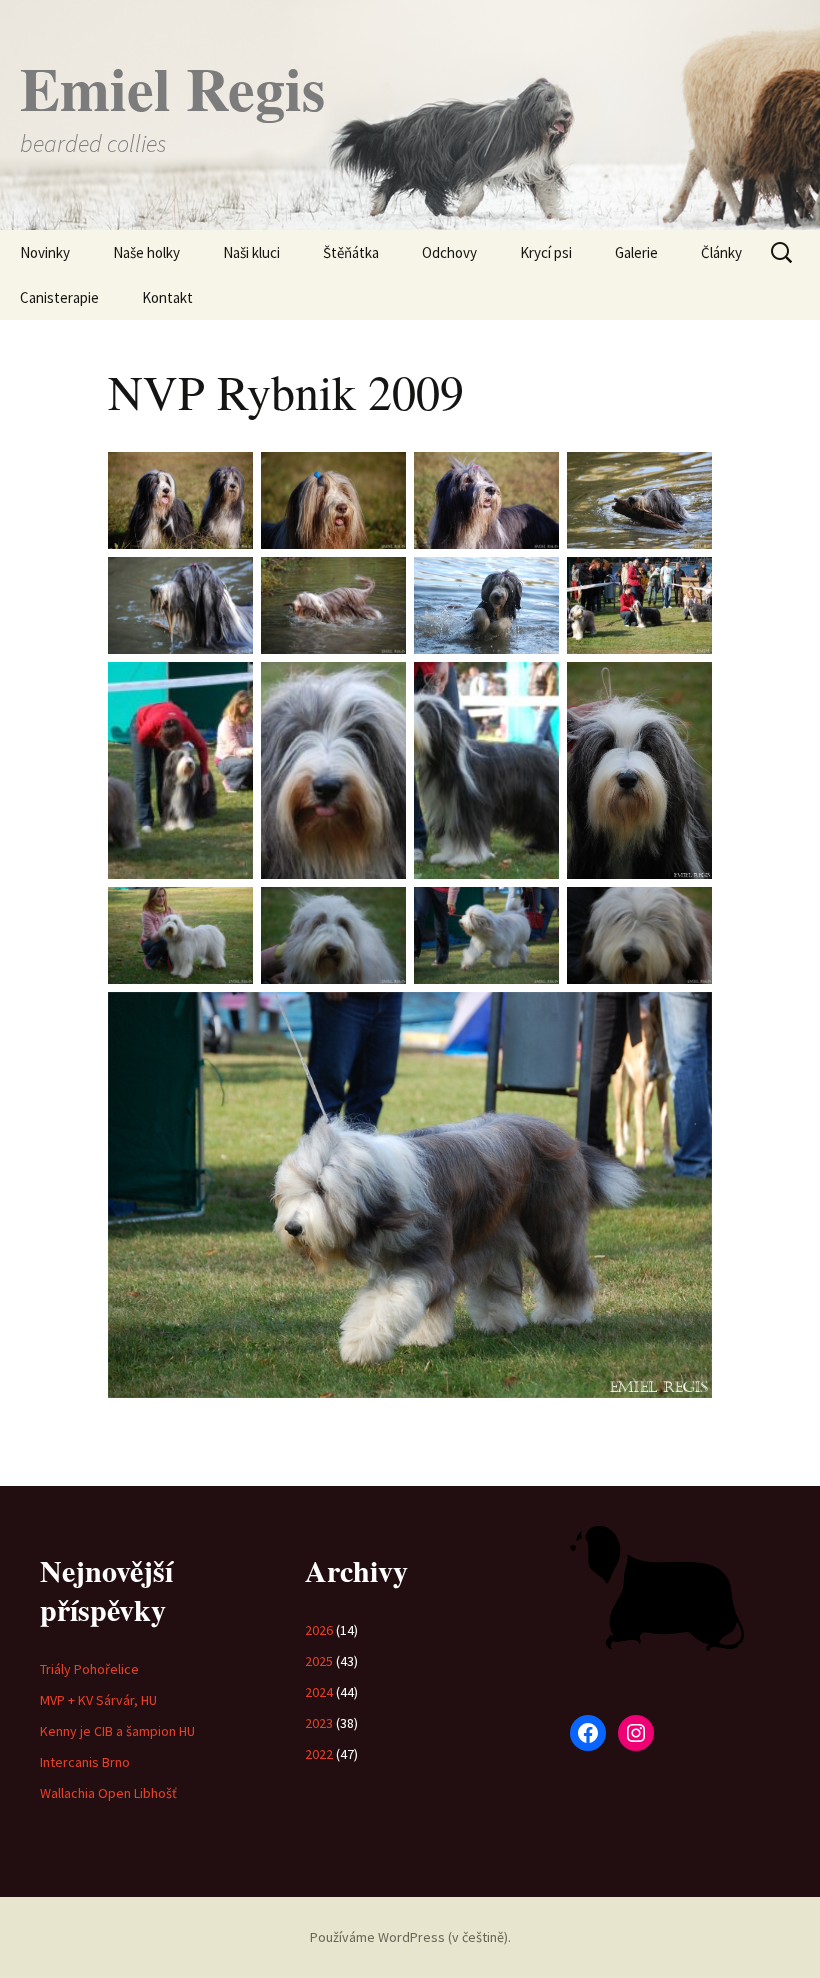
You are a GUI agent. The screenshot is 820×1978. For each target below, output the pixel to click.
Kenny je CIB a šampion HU (117, 1731)
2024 (319, 1692)
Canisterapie (59, 297)
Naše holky (146, 252)
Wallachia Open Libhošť (108, 1793)
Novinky (45, 252)
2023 (319, 1723)
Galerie (636, 252)
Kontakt (167, 297)
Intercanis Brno (85, 1762)
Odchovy (449, 252)
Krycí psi (546, 252)
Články (721, 252)
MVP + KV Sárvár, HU (98, 1700)
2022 (319, 1754)
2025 (319, 1661)
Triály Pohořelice (89, 1669)
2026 (319, 1630)
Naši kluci (251, 252)
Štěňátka (351, 252)
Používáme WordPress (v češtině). (410, 1937)
